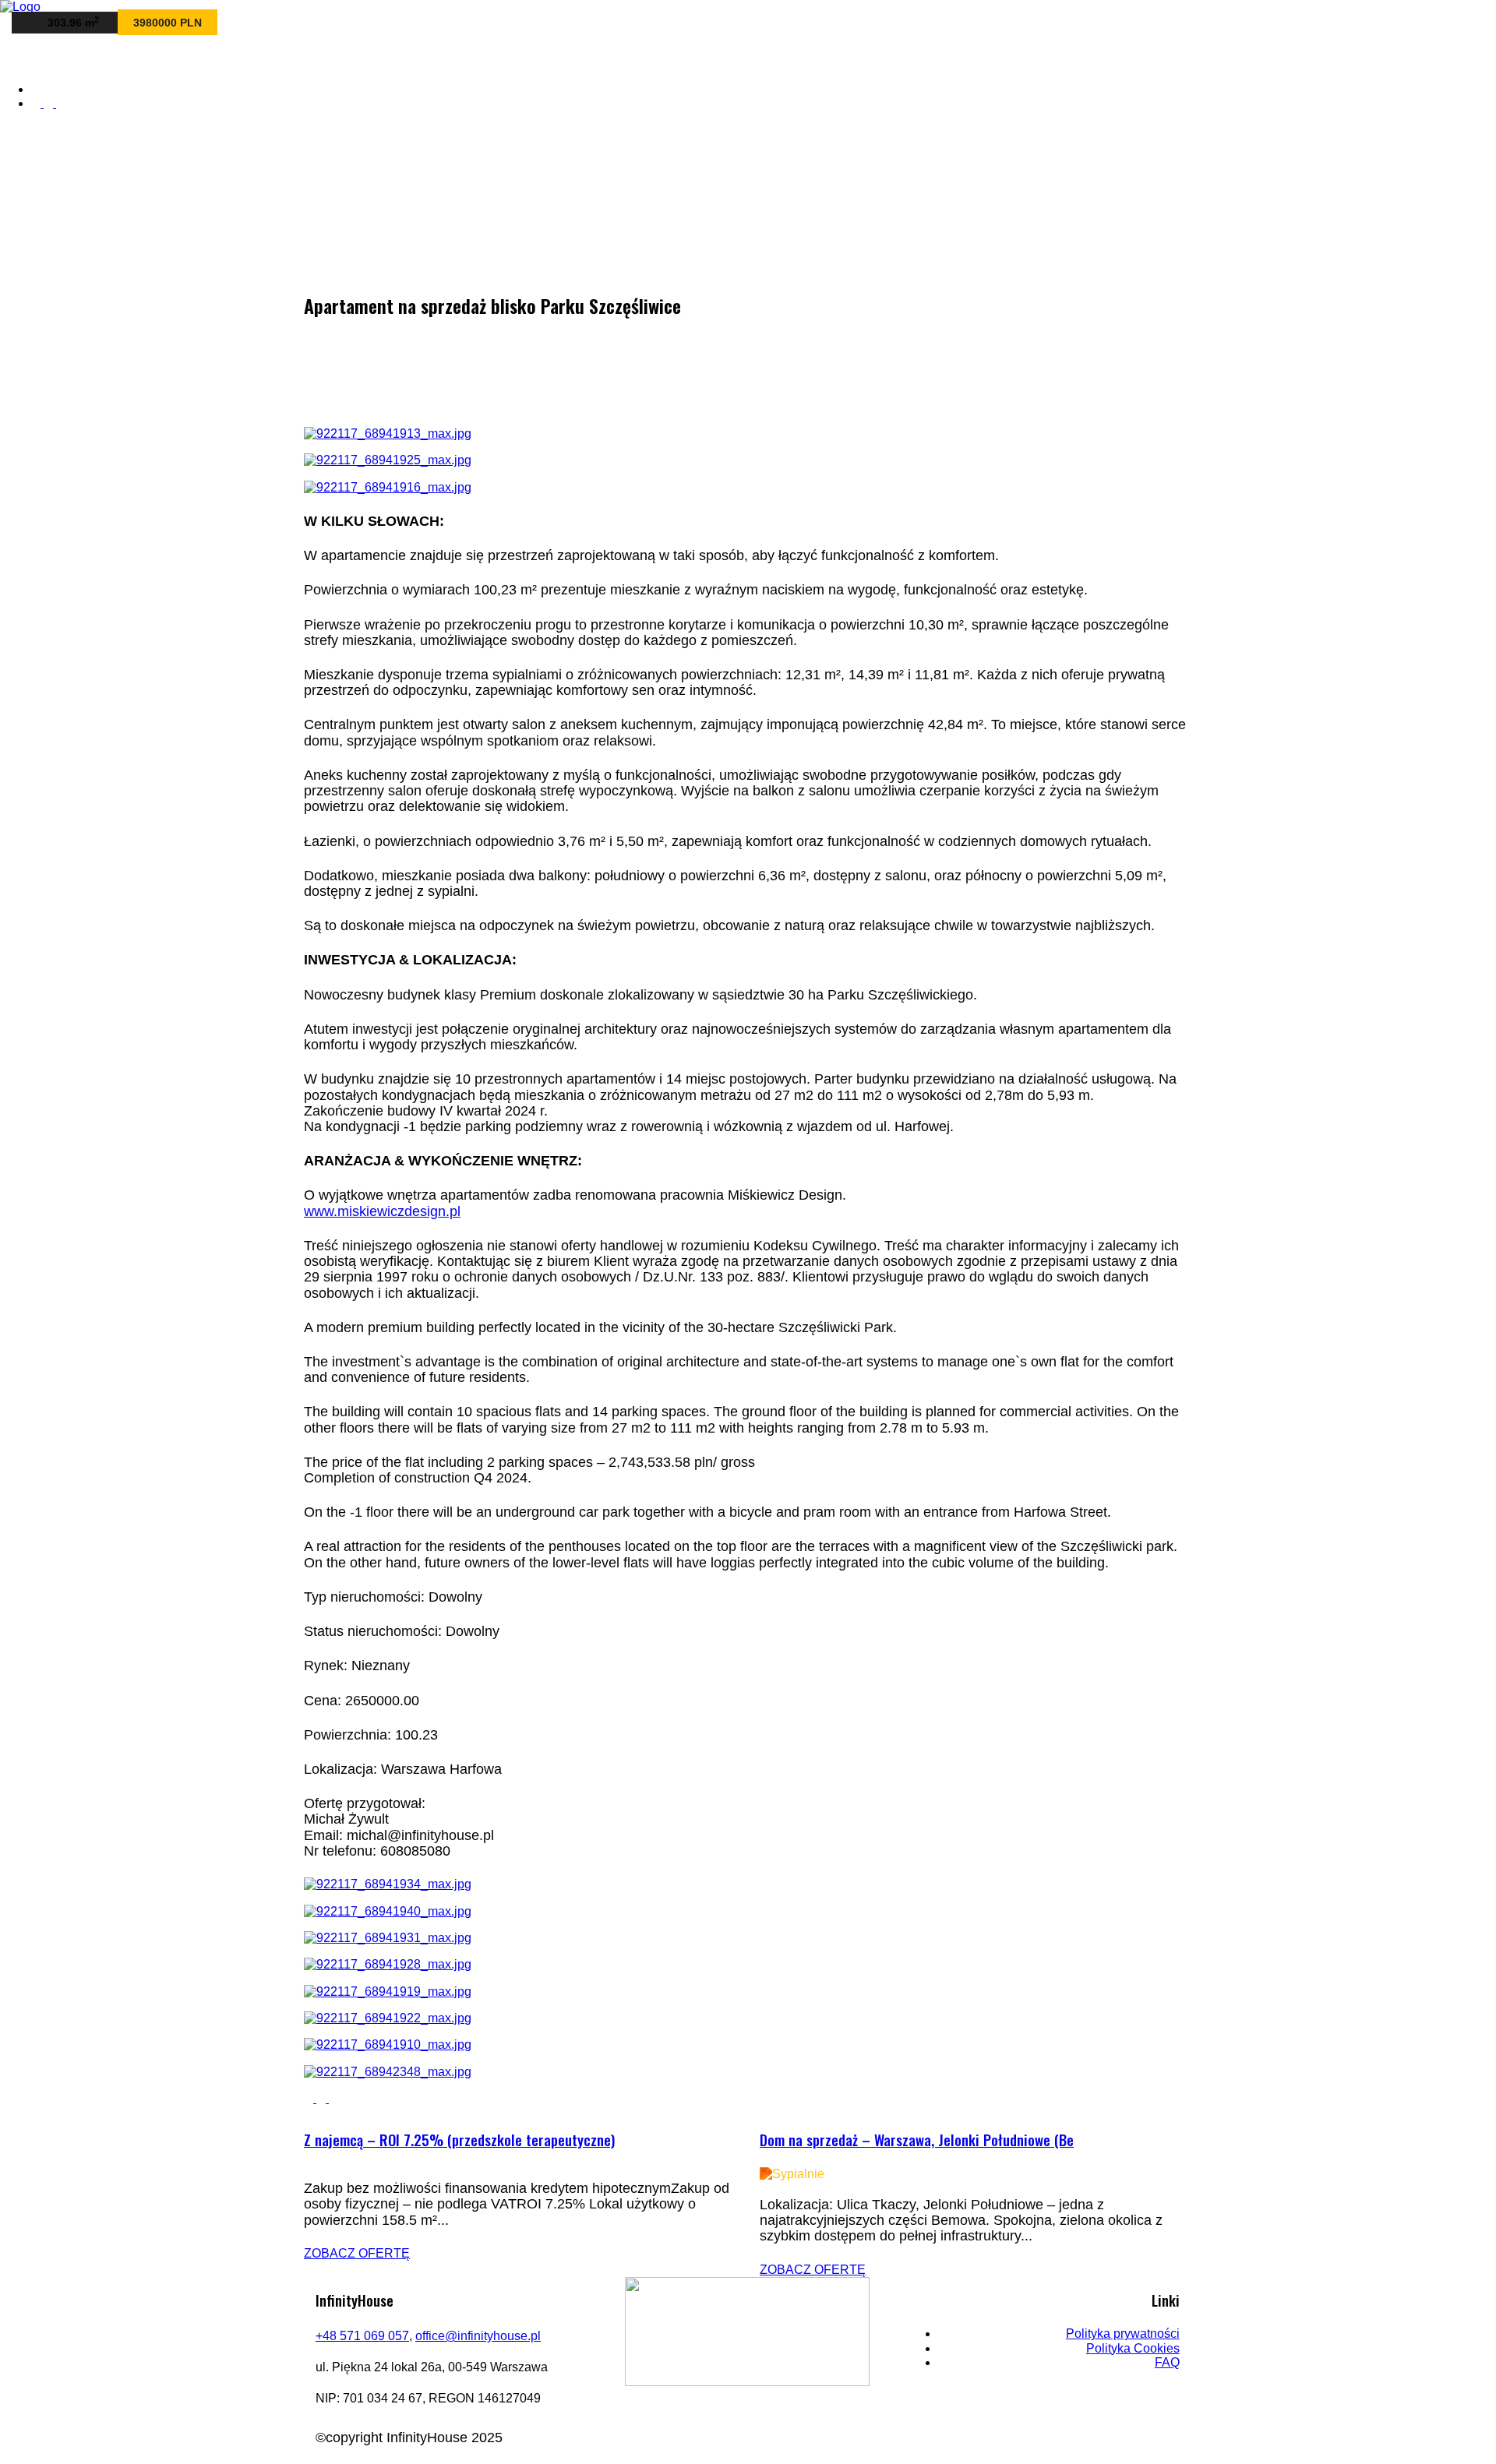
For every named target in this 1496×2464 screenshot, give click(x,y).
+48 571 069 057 (362, 2336)
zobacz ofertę (357, 2253)
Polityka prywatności (1123, 2334)
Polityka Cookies (1133, 2348)
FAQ (1167, 2362)
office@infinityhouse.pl (478, 2336)
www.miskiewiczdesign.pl (382, 1211)
